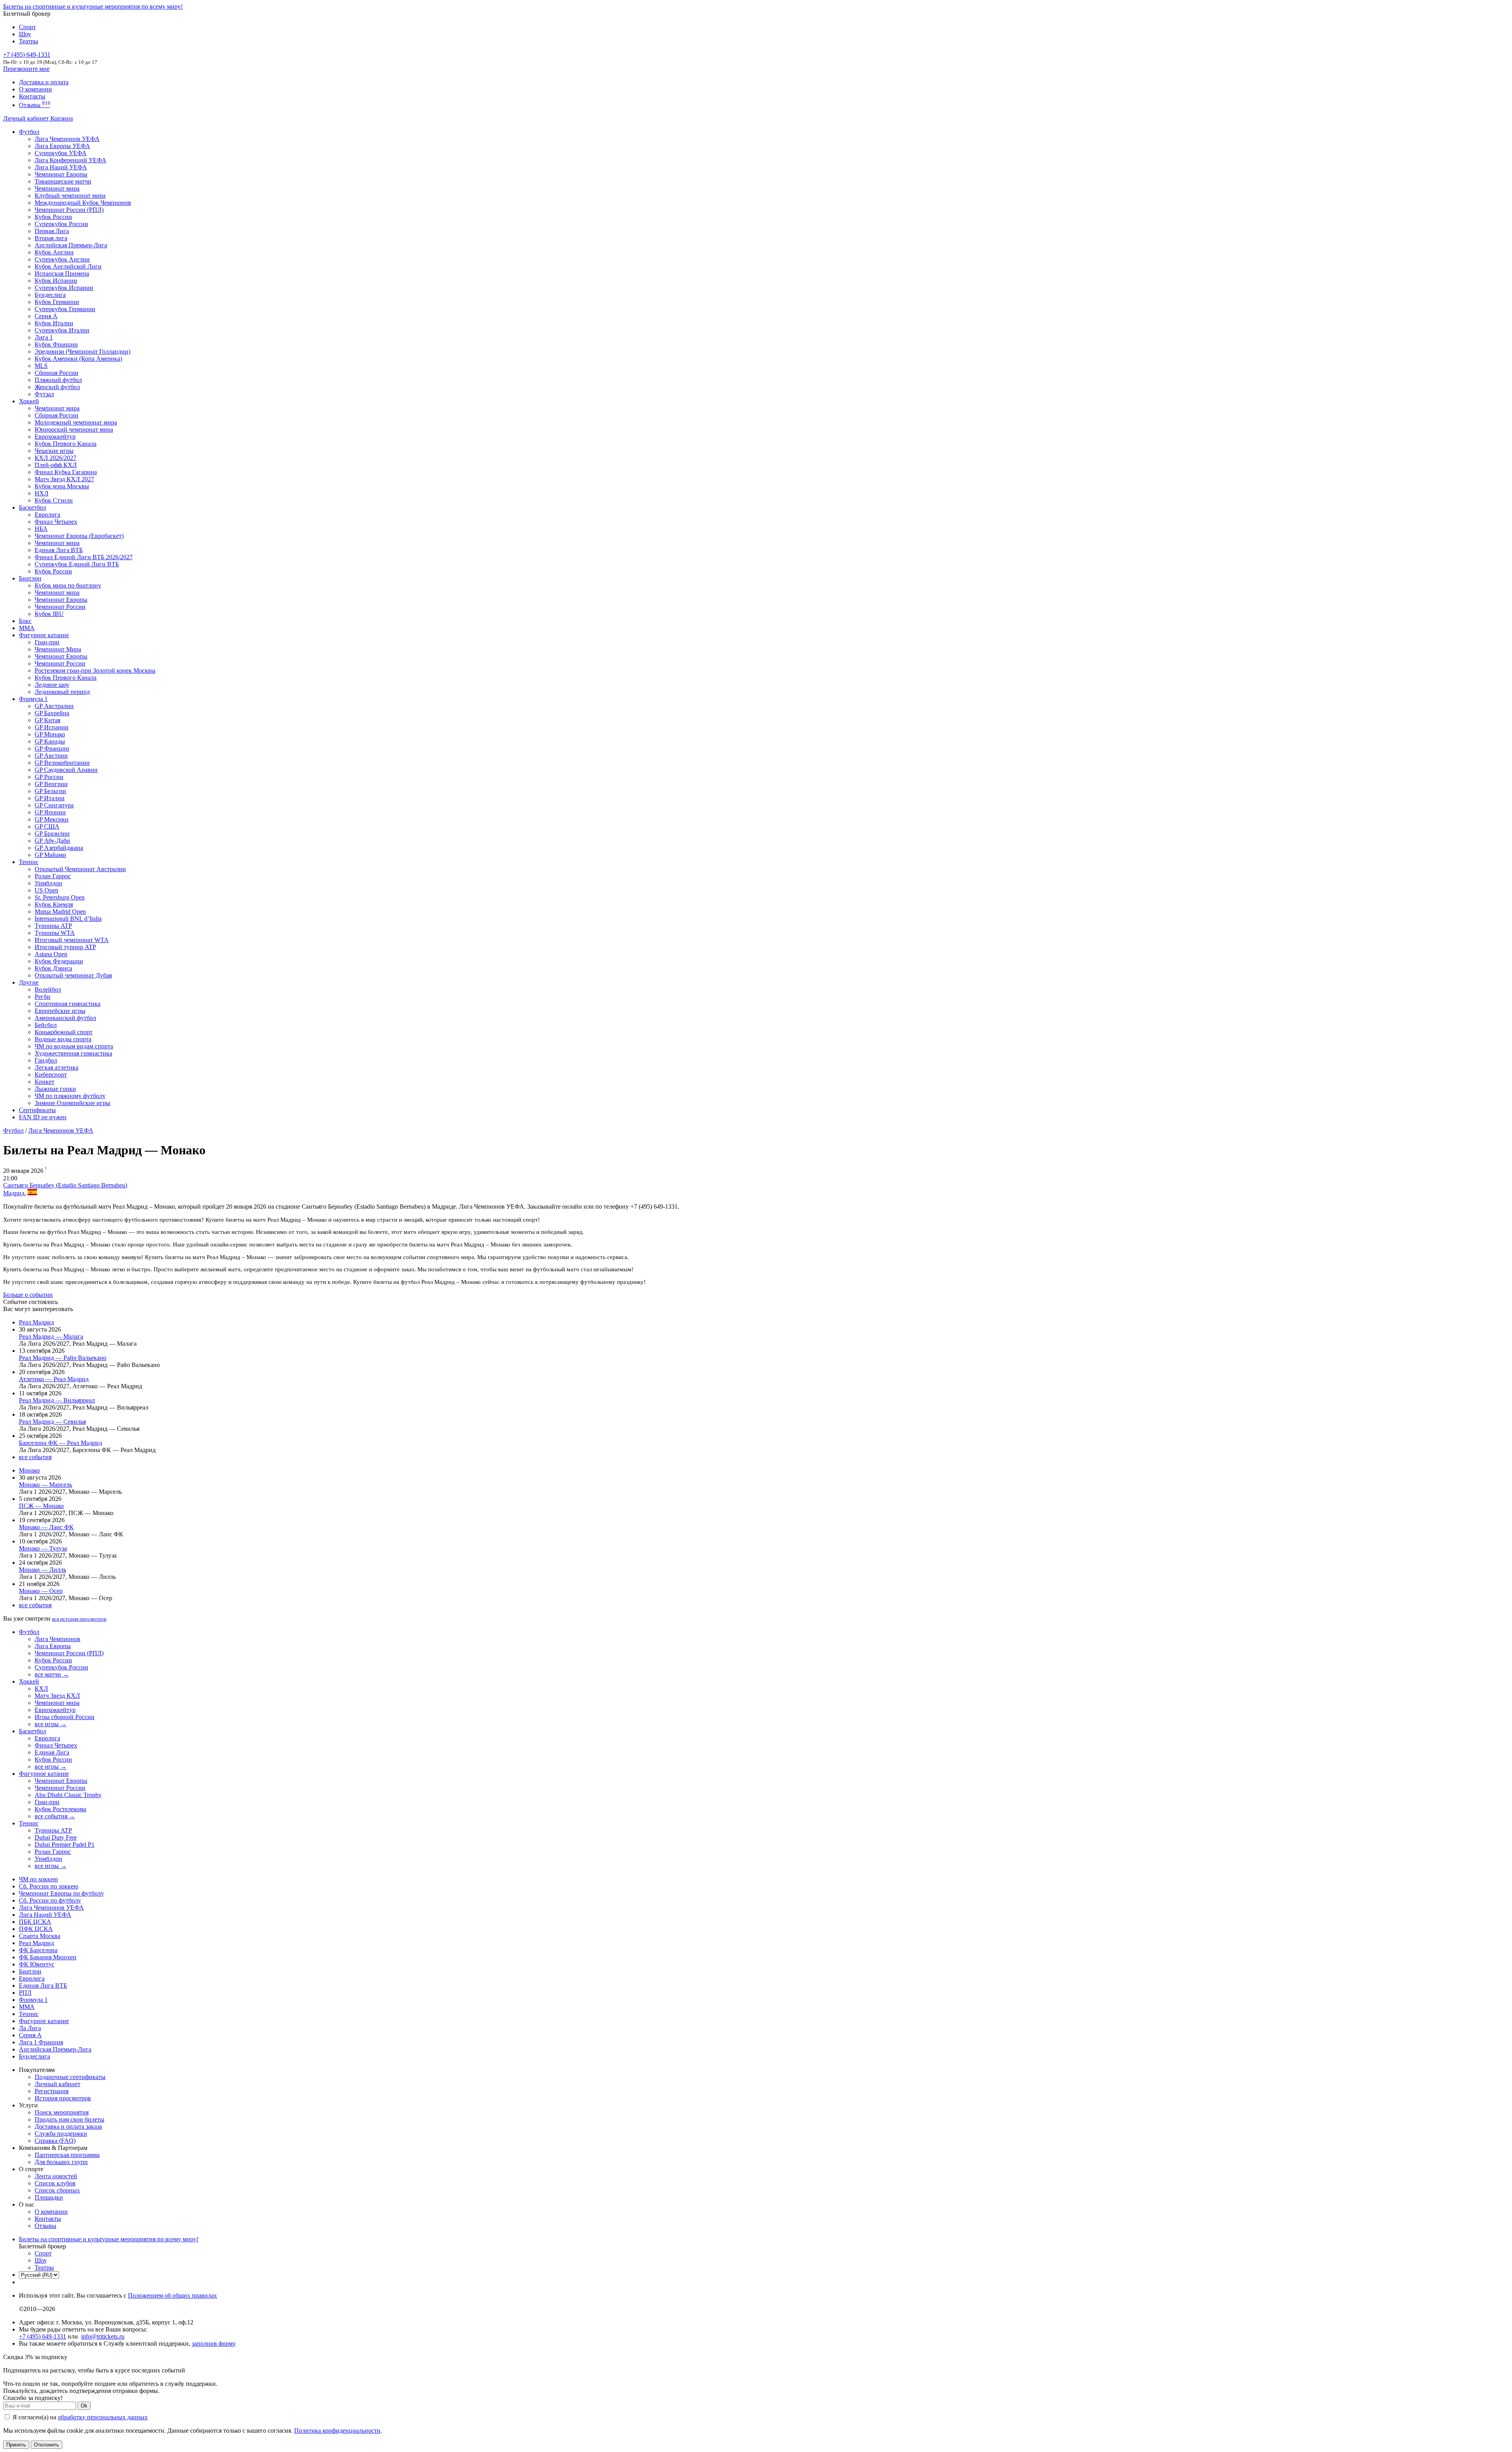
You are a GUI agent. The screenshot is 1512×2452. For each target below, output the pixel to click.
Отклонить (46, 2445)
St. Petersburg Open (60, 897)
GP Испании (52, 727)
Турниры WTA (55, 933)
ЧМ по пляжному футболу (70, 1096)
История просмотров (63, 2098)
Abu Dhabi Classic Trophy (68, 1795)
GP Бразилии (52, 834)
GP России (49, 777)
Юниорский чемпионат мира (74, 429)
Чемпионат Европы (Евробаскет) (79, 536)
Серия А (46, 316)
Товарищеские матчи (63, 181)
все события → (55, 1816)
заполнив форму (214, 2343)
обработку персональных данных (103, 2417)
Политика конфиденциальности (337, 2431)
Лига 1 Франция (41, 2042)
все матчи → (52, 1674)
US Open (46, 890)
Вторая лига (51, 238)
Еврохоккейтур (55, 437)
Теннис (29, 862)
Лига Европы (53, 1646)
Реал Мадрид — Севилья (52, 1422)
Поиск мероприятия (62, 2112)
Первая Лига (52, 231)
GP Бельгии (50, 791)
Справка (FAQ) (55, 2141)
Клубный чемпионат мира (70, 196)
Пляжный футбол (58, 380)
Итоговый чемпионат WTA (72, 940)
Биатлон (30, 578)
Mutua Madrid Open (60, 912)
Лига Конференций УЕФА (70, 160)
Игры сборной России (65, 1717)
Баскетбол (32, 507)
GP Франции (52, 748)
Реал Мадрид (36, 1322)
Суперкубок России (61, 224)
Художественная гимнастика (73, 1053)
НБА (41, 529)
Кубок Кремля (54, 904)
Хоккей (29, 401)
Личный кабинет (27, 118)
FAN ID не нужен (43, 1117)
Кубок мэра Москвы (62, 486)
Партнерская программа (67, 2155)
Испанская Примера (62, 274)
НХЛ (42, 493)
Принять (16, 2445)
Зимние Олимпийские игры (72, 1103)
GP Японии (50, 812)
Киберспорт (51, 1075)
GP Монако (50, 734)
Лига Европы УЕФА (62, 146)
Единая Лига (52, 1752)
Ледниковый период (62, 692)
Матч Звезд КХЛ (57, 1696)
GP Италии (50, 798)
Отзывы (35, 105)
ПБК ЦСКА (35, 1922)
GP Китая (47, 720)
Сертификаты (37, 1110)
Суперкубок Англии (62, 259)
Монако (29, 1470)
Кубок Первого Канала (66, 444)
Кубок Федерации (59, 961)
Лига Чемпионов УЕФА (67, 139)
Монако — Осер (41, 1591)
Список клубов (55, 2183)
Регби (43, 997)
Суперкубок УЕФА (61, 153)
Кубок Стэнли (54, 500)
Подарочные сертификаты (70, 2077)
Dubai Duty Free (56, 1837)
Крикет (44, 1082)
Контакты (32, 96)
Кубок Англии (54, 252)
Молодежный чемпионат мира (76, 422)
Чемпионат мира (57, 188)
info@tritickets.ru (103, 2336)
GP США (47, 826)
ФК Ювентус (37, 1964)
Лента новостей (56, 2176)
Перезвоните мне (26, 69)
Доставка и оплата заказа (68, 2126)
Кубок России (53, 571)
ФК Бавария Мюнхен (48, 1957)
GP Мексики (52, 819)
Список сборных (57, 2190)
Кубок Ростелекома (60, 1809)
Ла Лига (30, 2028)
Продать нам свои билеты (69, 2119)
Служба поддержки (61, 2134)
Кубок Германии (57, 302)
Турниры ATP (53, 926)
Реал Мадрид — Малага (51, 1336)
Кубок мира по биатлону (68, 585)
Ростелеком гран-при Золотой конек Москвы (95, 670)
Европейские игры (60, 1011)
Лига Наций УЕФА (61, 167)
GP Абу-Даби (52, 841)
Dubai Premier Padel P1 (65, 1845)
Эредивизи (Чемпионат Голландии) (82, 351)
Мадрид (14, 1193)
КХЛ (41, 1689)
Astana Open (51, 954)
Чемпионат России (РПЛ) (69, 1653)
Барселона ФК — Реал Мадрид (60, 1443)
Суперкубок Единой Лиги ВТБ (77, 564)
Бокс (25, 621)
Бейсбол (46, 1025)
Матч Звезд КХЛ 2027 (64, 479)
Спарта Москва (40, 1936)
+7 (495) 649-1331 (43, 2336)
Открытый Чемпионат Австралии (80, 869)
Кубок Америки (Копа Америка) (78, 359)
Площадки (49, 2197)
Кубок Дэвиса (53, 968)
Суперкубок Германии (65, 309)
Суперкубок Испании (64, 288)
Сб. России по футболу (50, 1900)
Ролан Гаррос (53, 876)
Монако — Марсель (45, 1485)
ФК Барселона (38, 1950)
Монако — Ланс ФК (46, 1527)
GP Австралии (54, 706)
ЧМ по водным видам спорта (74, 1046)
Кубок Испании (56, 281)
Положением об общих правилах (172, 2295)
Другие (29, 982)
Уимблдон (48, 883)
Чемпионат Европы (61, 174)
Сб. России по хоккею (49, 1886)
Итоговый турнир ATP (65, 947)
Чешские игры (54, 451)
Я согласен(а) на (79, 2417)
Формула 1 (33, 699)
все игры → (51, 1724)
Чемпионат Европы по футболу (61, 1893)
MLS (41, 366)
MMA (27, 628)
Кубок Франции (56, 344)
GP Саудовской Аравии (66, 770)
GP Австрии (51, 756)
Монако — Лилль (43, 1570)
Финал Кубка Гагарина (66, 472)
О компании (35, 89)
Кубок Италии (54, 323)
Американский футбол (65, 1018)
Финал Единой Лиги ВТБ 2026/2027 (84, 557)
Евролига (47, 515)
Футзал (44, 394)
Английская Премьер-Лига (71, 245)
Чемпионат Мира (58, 649)
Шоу (25, 34)
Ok (84, 2406)
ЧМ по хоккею (38, 1879)
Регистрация (52, 2091)
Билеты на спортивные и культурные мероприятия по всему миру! (93, 6)
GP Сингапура (54, 805)
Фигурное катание (44, 635)
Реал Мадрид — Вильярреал (57, 1400)
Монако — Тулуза (43, 1548)
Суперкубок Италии (62, 330)
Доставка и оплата (44, 82)
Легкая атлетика (57, 1067)
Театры (29, 41)
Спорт (27, 27)
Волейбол (48, 990)
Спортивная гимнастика (68, 1004)
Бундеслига (50, 295)
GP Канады (50, 741)
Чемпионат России (60, 607)
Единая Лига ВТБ (43, 1986)
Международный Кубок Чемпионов (83, 203)
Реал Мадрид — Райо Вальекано (63, 1358)
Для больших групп (61, 2162)
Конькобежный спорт (64, 1032)
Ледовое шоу (52, 685)
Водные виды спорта (63, 1039)
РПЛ (25, 1993)
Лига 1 (44, 337)
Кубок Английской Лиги (68, 266)
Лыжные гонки (55, 1089)
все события (35, 1457)
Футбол (29, 132)
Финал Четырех (56, 522)
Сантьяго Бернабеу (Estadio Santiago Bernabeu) (65, 1185)
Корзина (62, 118)
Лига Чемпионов (57, 1639)
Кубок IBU (49, 614)
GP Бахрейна (52, 713)
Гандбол (46, 1060)
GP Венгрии (51, 784)
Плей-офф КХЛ (56, 465)
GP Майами (50, 855)
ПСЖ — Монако (41, 1506)
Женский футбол (57, 387)
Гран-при (47, 642)
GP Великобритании (62, 763)
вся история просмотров (79, 1619)
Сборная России (57, 373)
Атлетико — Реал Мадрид (54, 1379)
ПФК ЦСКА (36, 1929)
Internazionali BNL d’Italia (68, 919)
